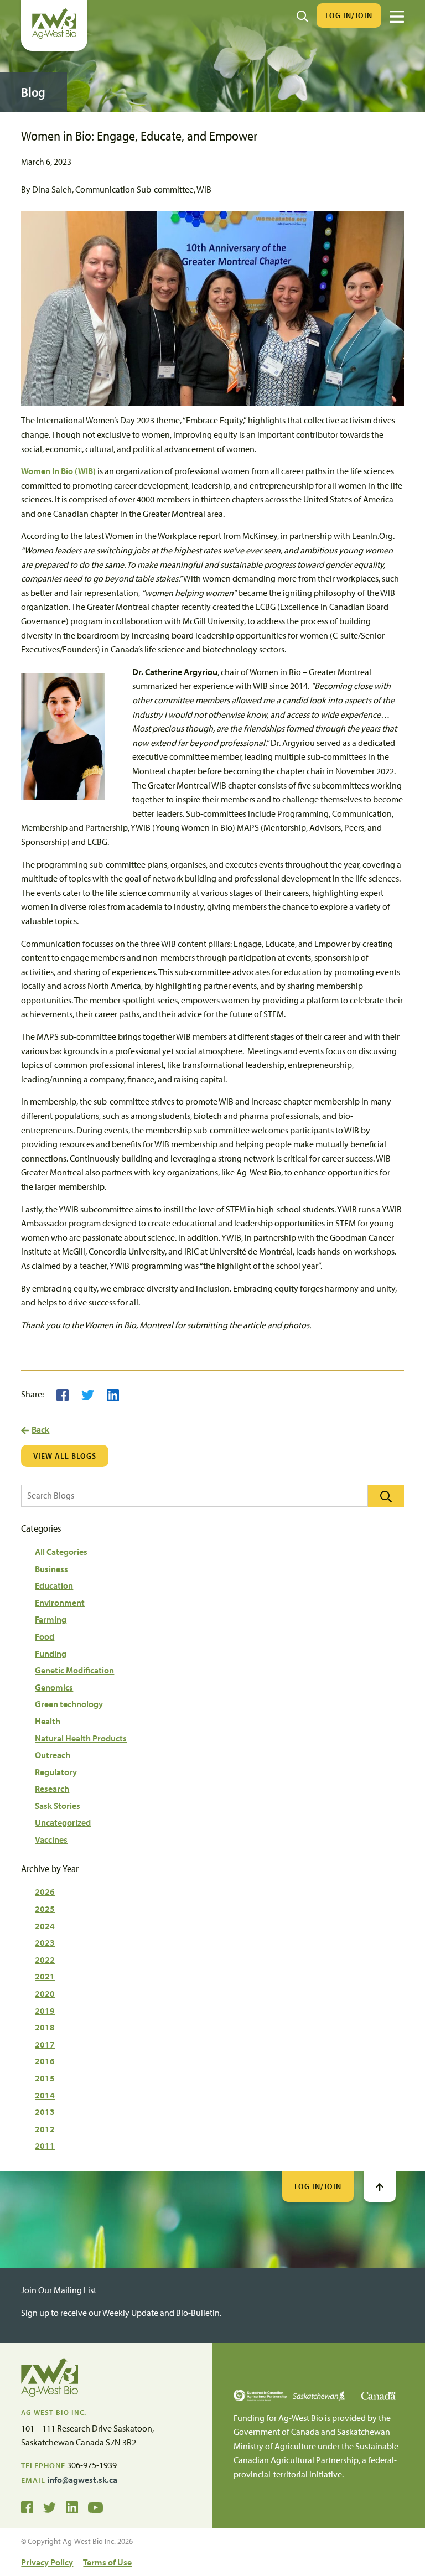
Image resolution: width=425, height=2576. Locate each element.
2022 (45, 1960)
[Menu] (397, 17)
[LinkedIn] (113, 1394)
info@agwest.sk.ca (82, 2480)
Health (48, 1721)
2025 (45, 1909)
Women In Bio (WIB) (58, 471)
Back (40, 1429)
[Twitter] (88, 1394)
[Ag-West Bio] (54, 36)
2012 (45, 2129)
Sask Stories (58, 1806)
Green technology (69, 1704)
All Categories (61, 1552)
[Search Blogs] (386, 1496)
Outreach (53, 1755)
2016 (45, 2061)
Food (45, 1636)
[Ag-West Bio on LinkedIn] (72, 2507)
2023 (45, 1942)
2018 (45, 2027)
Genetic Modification (74, 1670)
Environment (60, 1603)
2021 (45, 1976)
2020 (45, 1993)
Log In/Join (349, 15)
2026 (45, 1891)
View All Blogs (65, 1456)
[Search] (302, 15)
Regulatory (56, 1772)
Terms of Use (107, 2562)
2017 (45, 2044)
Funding (51, 1654)
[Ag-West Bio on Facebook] (27, 2507)
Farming (51, 1619)
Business (51, 1569)
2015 (45, 2078)
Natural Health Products (81, 1738)
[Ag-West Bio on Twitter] (50, 2507)
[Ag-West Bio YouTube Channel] (95, 2507)
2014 (45, 2095)
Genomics (54, 1687)
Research (52, 1789)
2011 (45, 2145)
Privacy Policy (47, 2562)
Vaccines (51, 1839)
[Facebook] (63, 1394)
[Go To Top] (380, 2186)
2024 (45, 1926)
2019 (45, 2010)
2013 (45, 2112)
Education (54, 1585)
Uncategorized (63, 1822)
